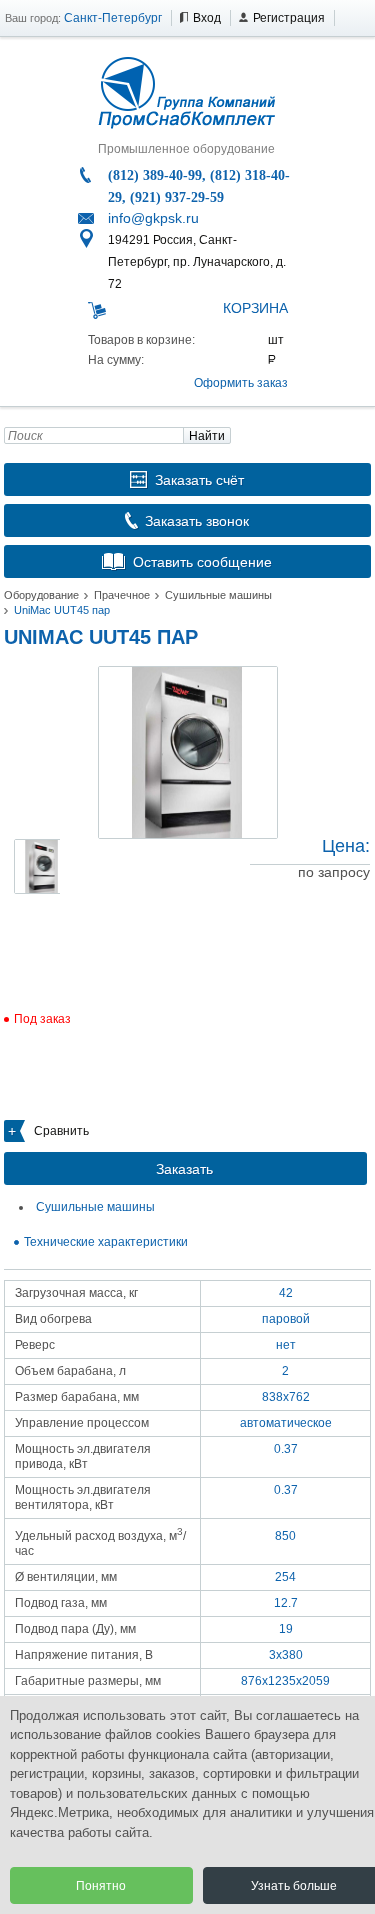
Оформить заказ (241, 383)
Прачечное (122, 595)
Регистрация (289, 18)
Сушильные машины (218, 595)
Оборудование (41, 595)
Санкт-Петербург (113, 18)
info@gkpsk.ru (153, 218)
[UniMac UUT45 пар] (188, 752)
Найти (207, 436)
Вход (207, 18)
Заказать (184, 1169)
